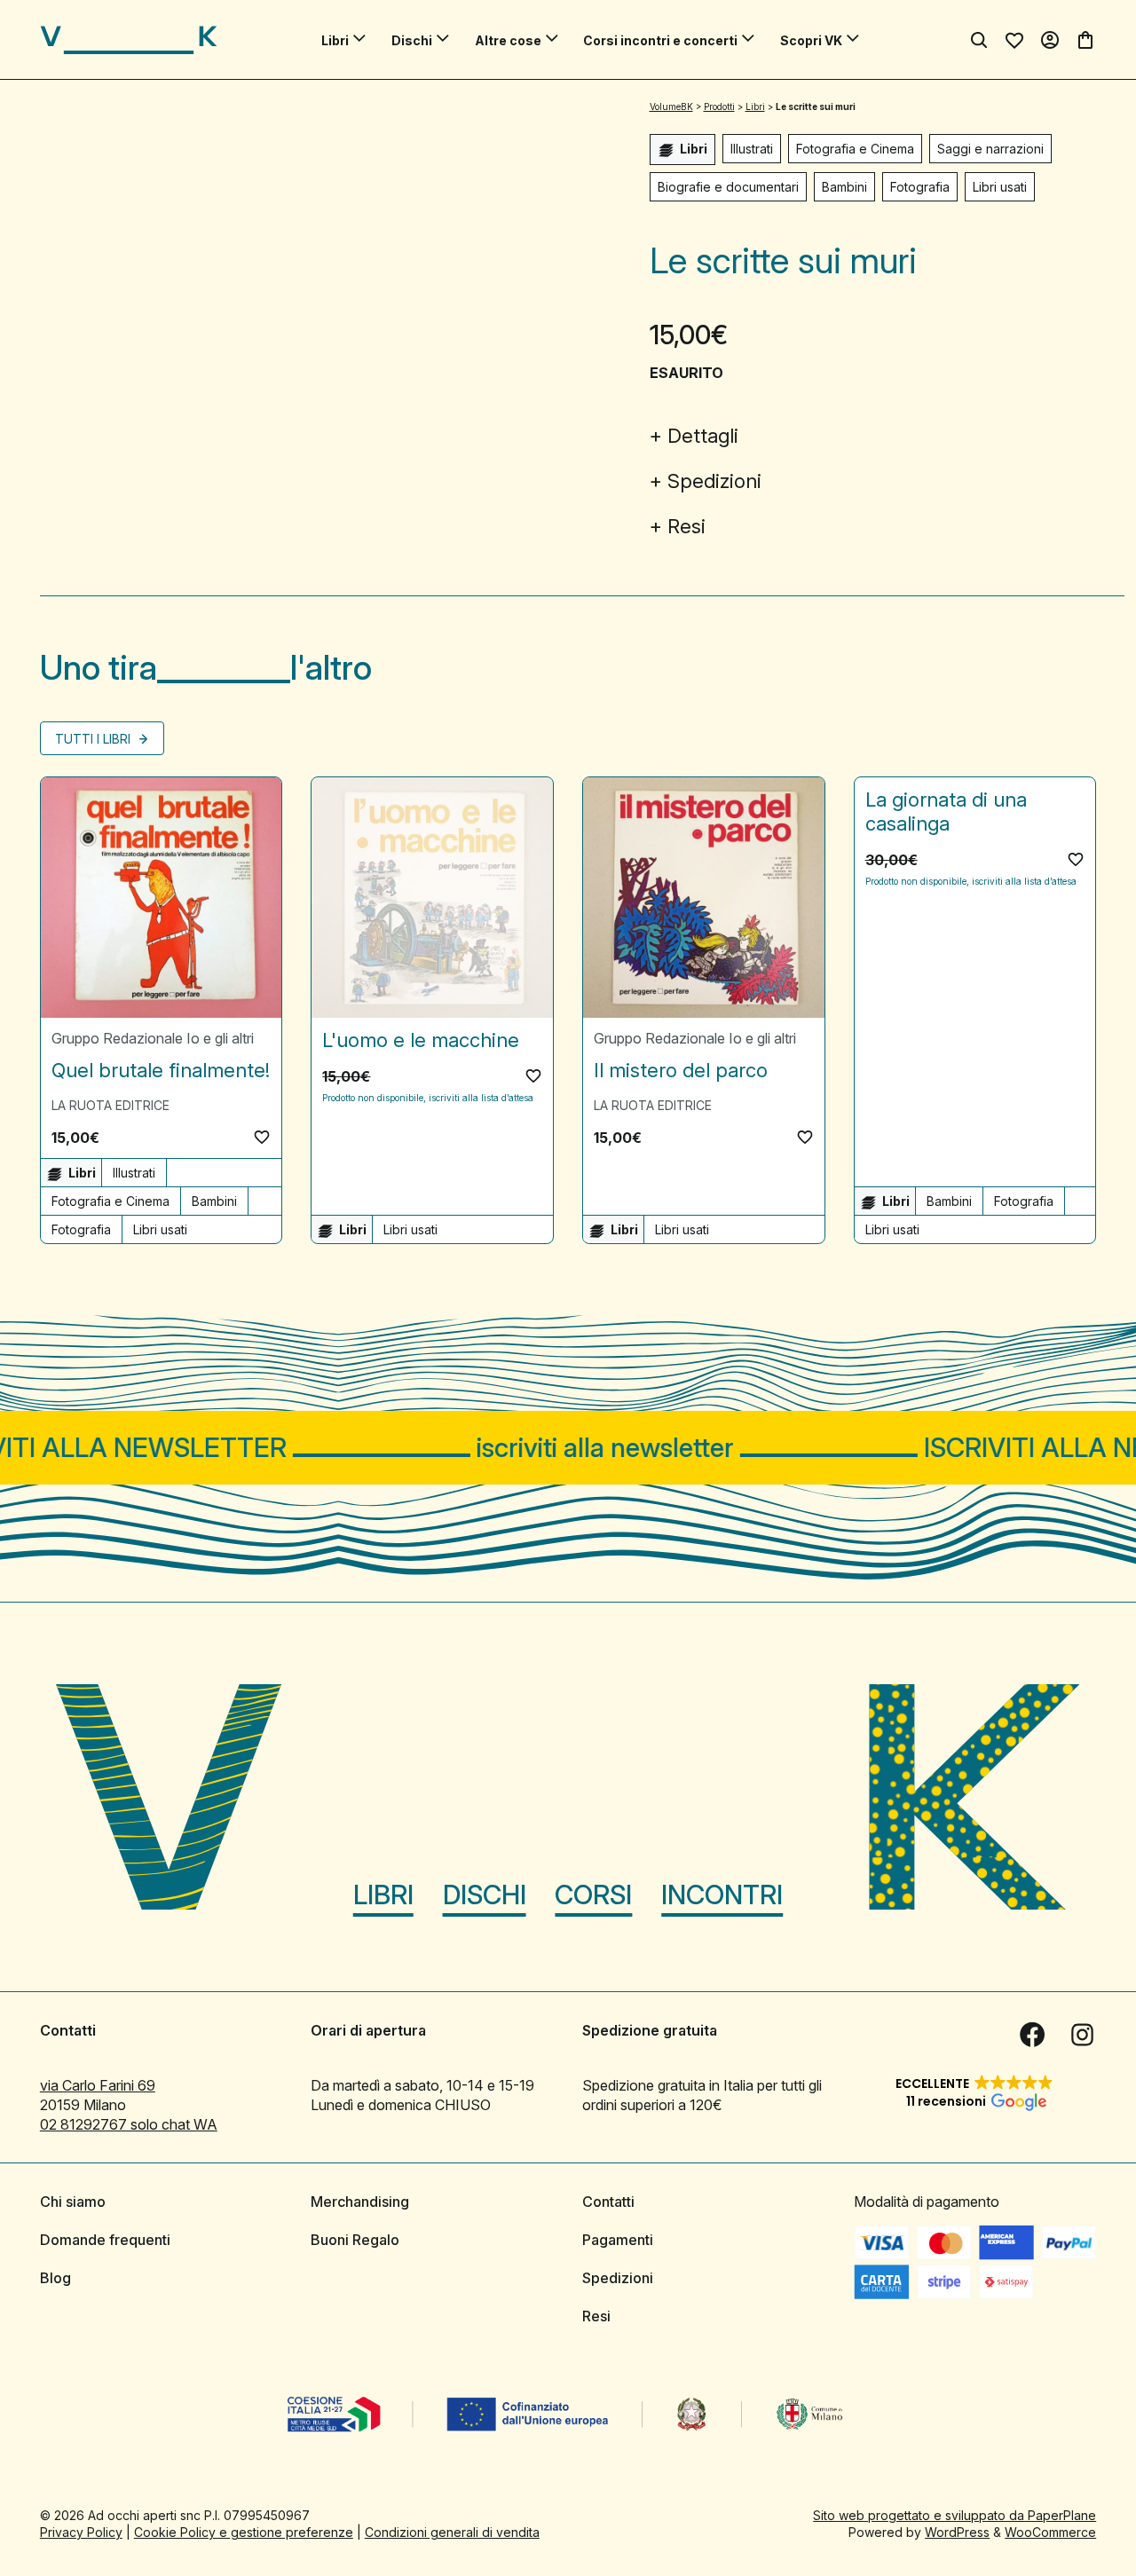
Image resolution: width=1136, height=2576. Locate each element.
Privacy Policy (81, 2532)
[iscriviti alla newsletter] (568, 1448)
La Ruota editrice (110, 1105)
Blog (55, 2278)
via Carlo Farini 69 (98, 2085)
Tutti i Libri (95, 739)
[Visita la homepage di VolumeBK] (129, 40)
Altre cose (508, 40)
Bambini (844, 187)
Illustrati (752, 149)
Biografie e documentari (728, 187)
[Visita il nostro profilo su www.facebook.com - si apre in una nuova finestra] (1032, 2035)
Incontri (722, 1895)
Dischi (412, 40)
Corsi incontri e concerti (660, 40)
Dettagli (703, 436)
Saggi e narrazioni (990, 149)
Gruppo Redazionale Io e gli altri (153, 1038)
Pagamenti (618, 2240)
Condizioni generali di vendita (452, 2532)
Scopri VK (811, 40)
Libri (335, 40)
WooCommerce (1050, 2532)
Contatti (608, 2202)
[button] (262, 1137)
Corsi (593, 1895)
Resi (686, 526)
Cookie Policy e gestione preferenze (244, 2532)
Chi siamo (73, 2202)
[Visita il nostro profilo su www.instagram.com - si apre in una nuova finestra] (1082, 2035)
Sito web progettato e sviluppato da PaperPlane (955, 2515)
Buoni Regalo (355, 2240)
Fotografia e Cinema (855, 149)
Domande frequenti (105, 2240)
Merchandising (360, 2202)
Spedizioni (714, 481)
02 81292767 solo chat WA (129, 2124)
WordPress (957, 2532)
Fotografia (920, 187)
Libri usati (1000, 187)
